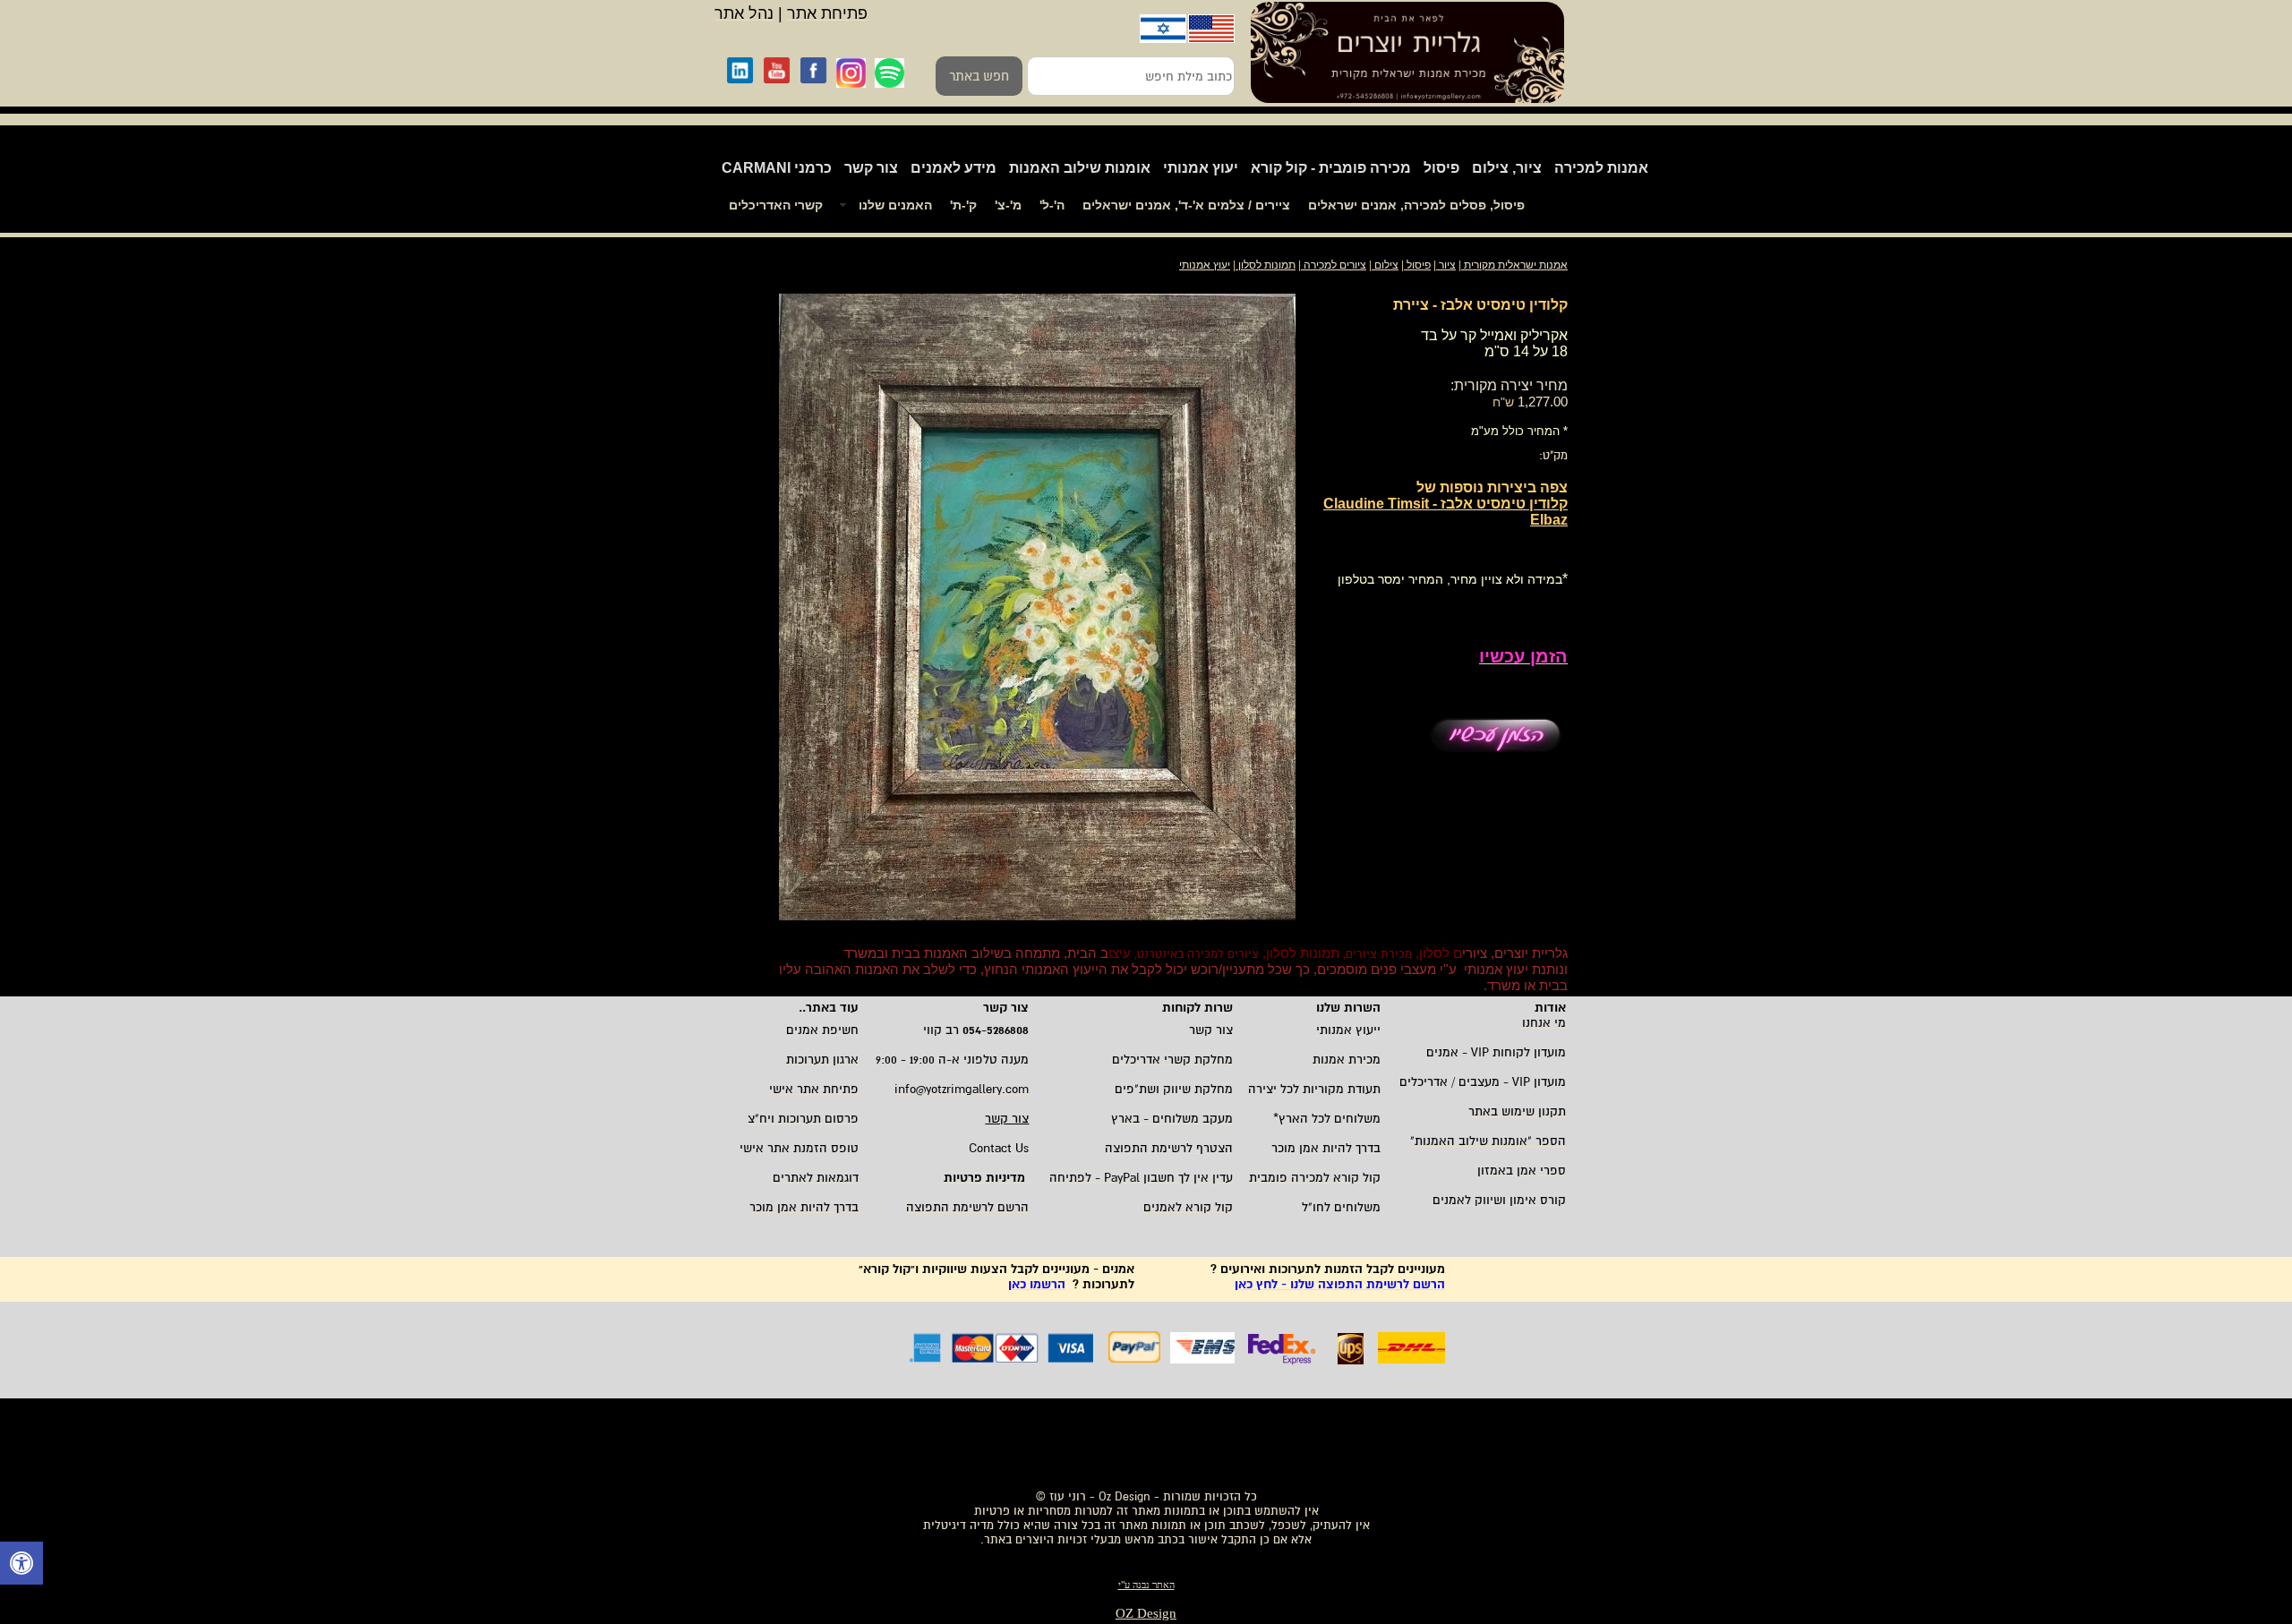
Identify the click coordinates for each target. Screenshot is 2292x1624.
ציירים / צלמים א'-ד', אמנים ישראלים (1186, 205)
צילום (1386, 265)
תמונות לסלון (1266, 265)
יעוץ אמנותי (1201, 168)
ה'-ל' (1052, 205)
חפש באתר (979, 76)
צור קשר (871, 168)
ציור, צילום (1507, 168)
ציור (1447, 265)
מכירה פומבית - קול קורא (1331, 168)
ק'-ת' (963, 205)
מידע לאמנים (954, 168)
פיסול (1441, 168)
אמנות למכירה (1601, 168)
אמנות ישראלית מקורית (1514, 265)
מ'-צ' (1008, 205)
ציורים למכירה (1335, 265)
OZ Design (1146, 1613)
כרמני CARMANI (777, 168)
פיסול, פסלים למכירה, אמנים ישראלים (1416, 205)
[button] (21, 1565)
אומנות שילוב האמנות (1080, 168)
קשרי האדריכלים (776, 205)
